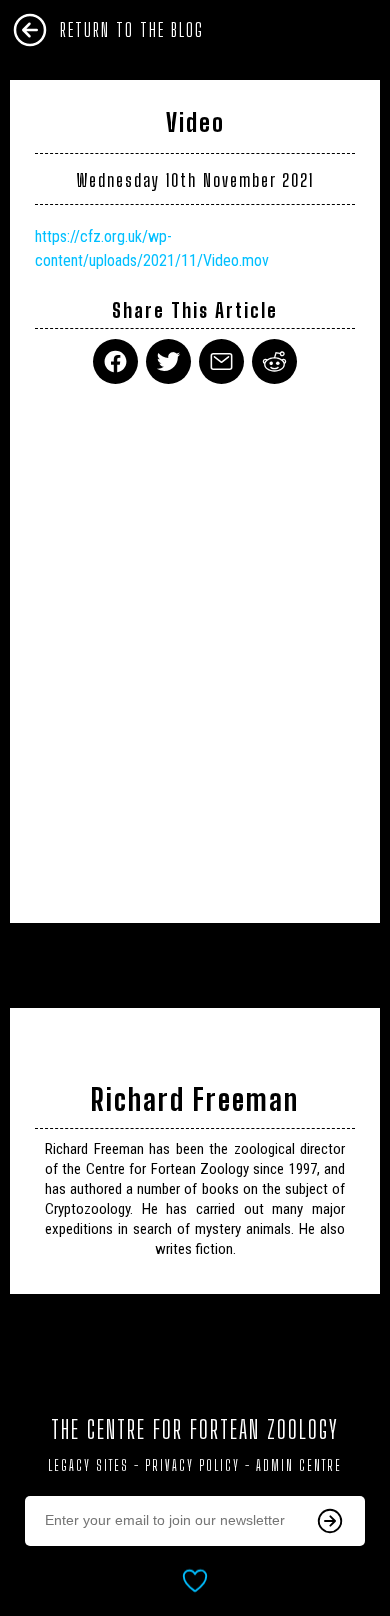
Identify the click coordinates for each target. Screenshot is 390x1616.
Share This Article (195, 310)
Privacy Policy (192, 1465)
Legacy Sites (88, 1465)
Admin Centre (299, 1465)
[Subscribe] (330, 1521)
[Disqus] (195, 641)
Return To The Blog (132, 30)
